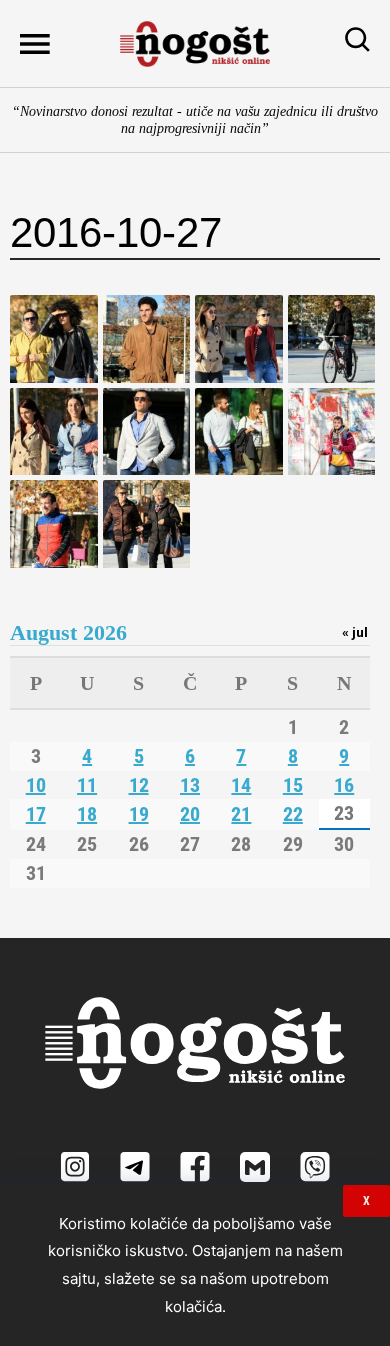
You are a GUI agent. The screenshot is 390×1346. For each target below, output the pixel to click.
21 (241, 814)
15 (293, 785)
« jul (355, 632)
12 (139, 785)
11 (87, 785)
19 (139, 814)
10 (36, 785)
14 (241, 785)
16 (344, 785)
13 (190, 785)
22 (293, 814)
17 (36, 814)
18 (87, 814)
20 (190, 814)
